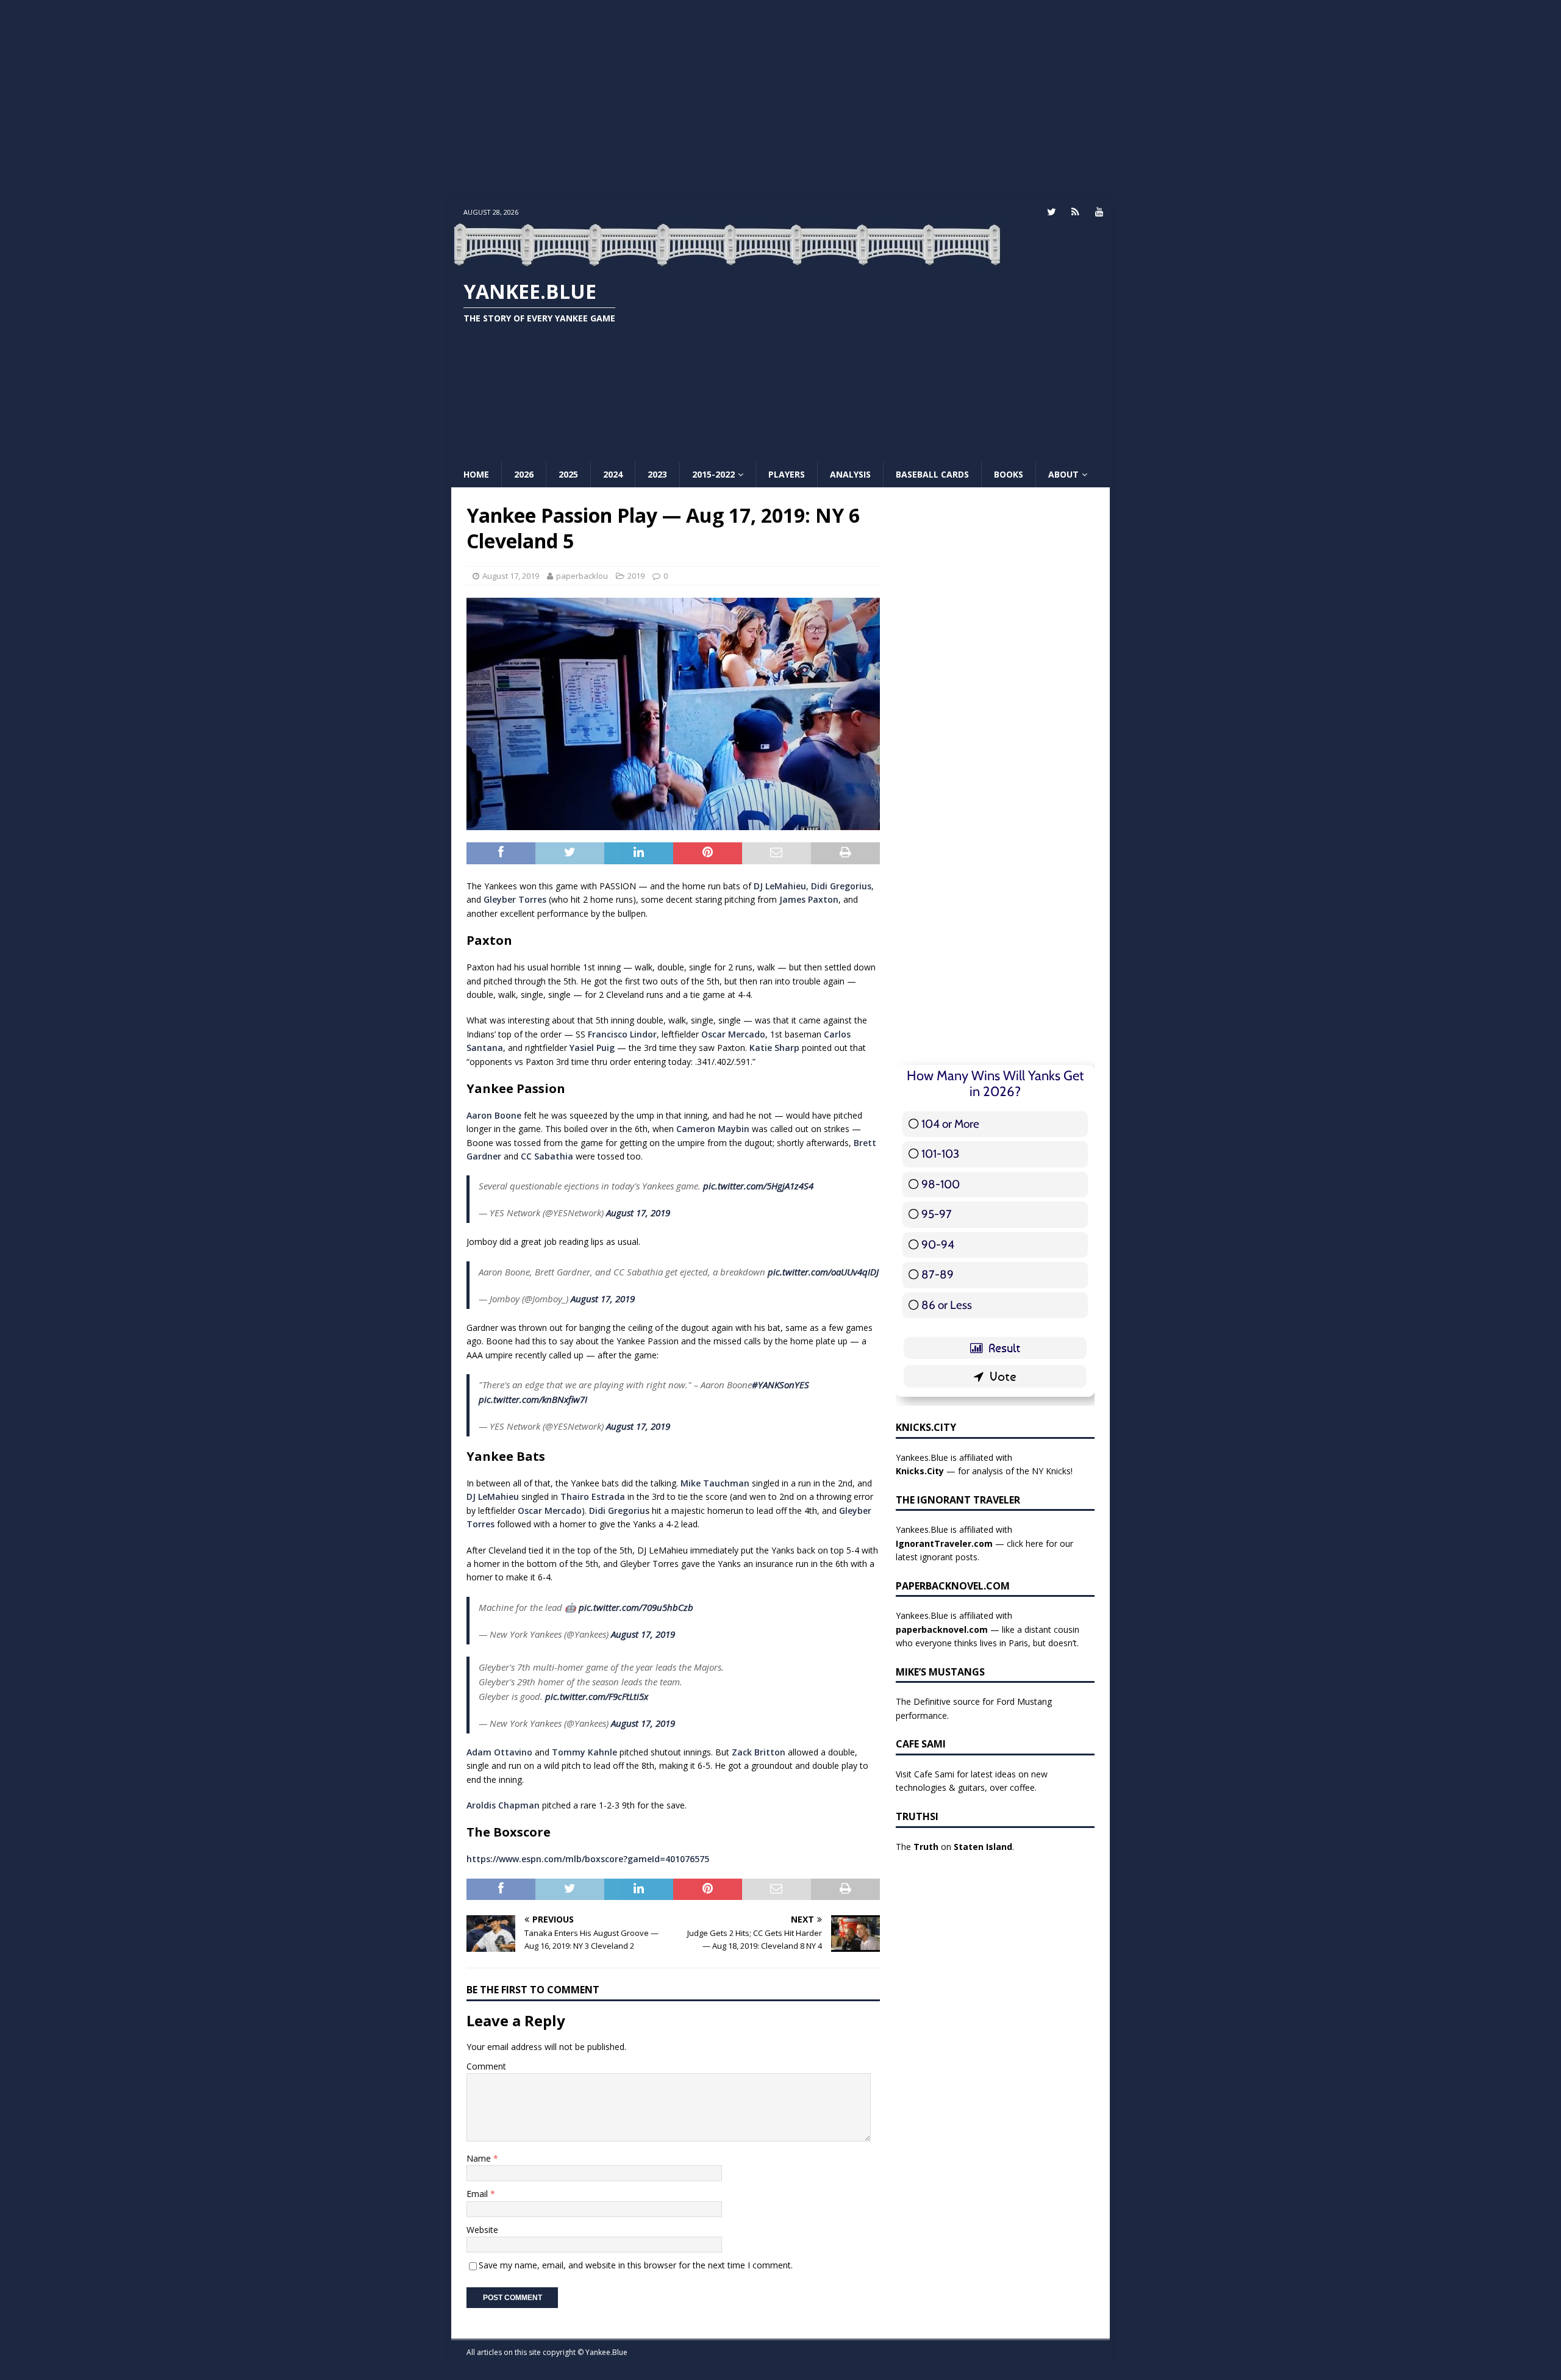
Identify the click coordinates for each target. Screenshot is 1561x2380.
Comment (486, 2066)
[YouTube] (1099, 212)
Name (480, 2158)
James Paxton (809, 899)
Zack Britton (759, 1752)
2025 (568, 474)
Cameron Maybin (713, 1129)
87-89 (938, 1274)
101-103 (940, 1154)
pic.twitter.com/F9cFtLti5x (597, 1696)
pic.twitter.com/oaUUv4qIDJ (823, 1272)
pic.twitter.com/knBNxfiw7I (533, 1399)
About (1063, 474)
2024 (613, 474)
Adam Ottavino (499, 1752)
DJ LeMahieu (780, 886)
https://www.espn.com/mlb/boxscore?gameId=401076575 (588, 1859)
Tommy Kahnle (584, 1752)
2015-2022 (713, 474)
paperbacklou (582, 576)
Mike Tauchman (715, 1483)
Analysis (850, 474)
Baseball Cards (932, 474)
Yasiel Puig (592, 1048)
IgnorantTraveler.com (944, 1543)
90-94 (938, 1245)
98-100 (941, 1184)
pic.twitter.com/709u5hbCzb (636, 1607)
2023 (657, 474)
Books (1009, 474)
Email (478, 2194)
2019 (636, 576)
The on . (955, 1847)
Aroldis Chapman (503, 1805)
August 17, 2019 (511, 576)
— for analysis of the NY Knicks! (984, 1471)
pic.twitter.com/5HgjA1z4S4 (758, 1186)
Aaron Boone (494, 1115)
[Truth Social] (1075, 212)
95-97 (937, 1214)
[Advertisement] (780, 101)
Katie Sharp (774, 1048)
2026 (524, 474)
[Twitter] (1052, 212)
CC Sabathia (547, 1156)
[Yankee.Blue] (727, 260)
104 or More (950, 1124)
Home (476, 474)
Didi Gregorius (841, 886)
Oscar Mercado (733, 1034)
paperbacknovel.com (942, 1629)
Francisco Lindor (622, 1034)
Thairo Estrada (593, 1496)
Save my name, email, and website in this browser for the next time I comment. (636, 2265)
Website (482, 2230)
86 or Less (947, 1305)
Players (787, 474)
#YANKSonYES (780, 1385)
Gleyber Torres (515, 899)
